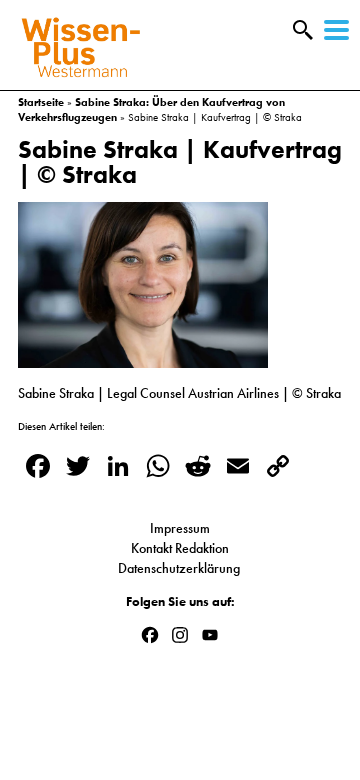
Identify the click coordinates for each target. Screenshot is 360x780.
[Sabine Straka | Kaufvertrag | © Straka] (143, 358)
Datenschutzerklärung (180, 568)
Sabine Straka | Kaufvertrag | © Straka (180, 162)
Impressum (180, 528)
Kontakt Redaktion (180, 548)
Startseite (41, 102)
